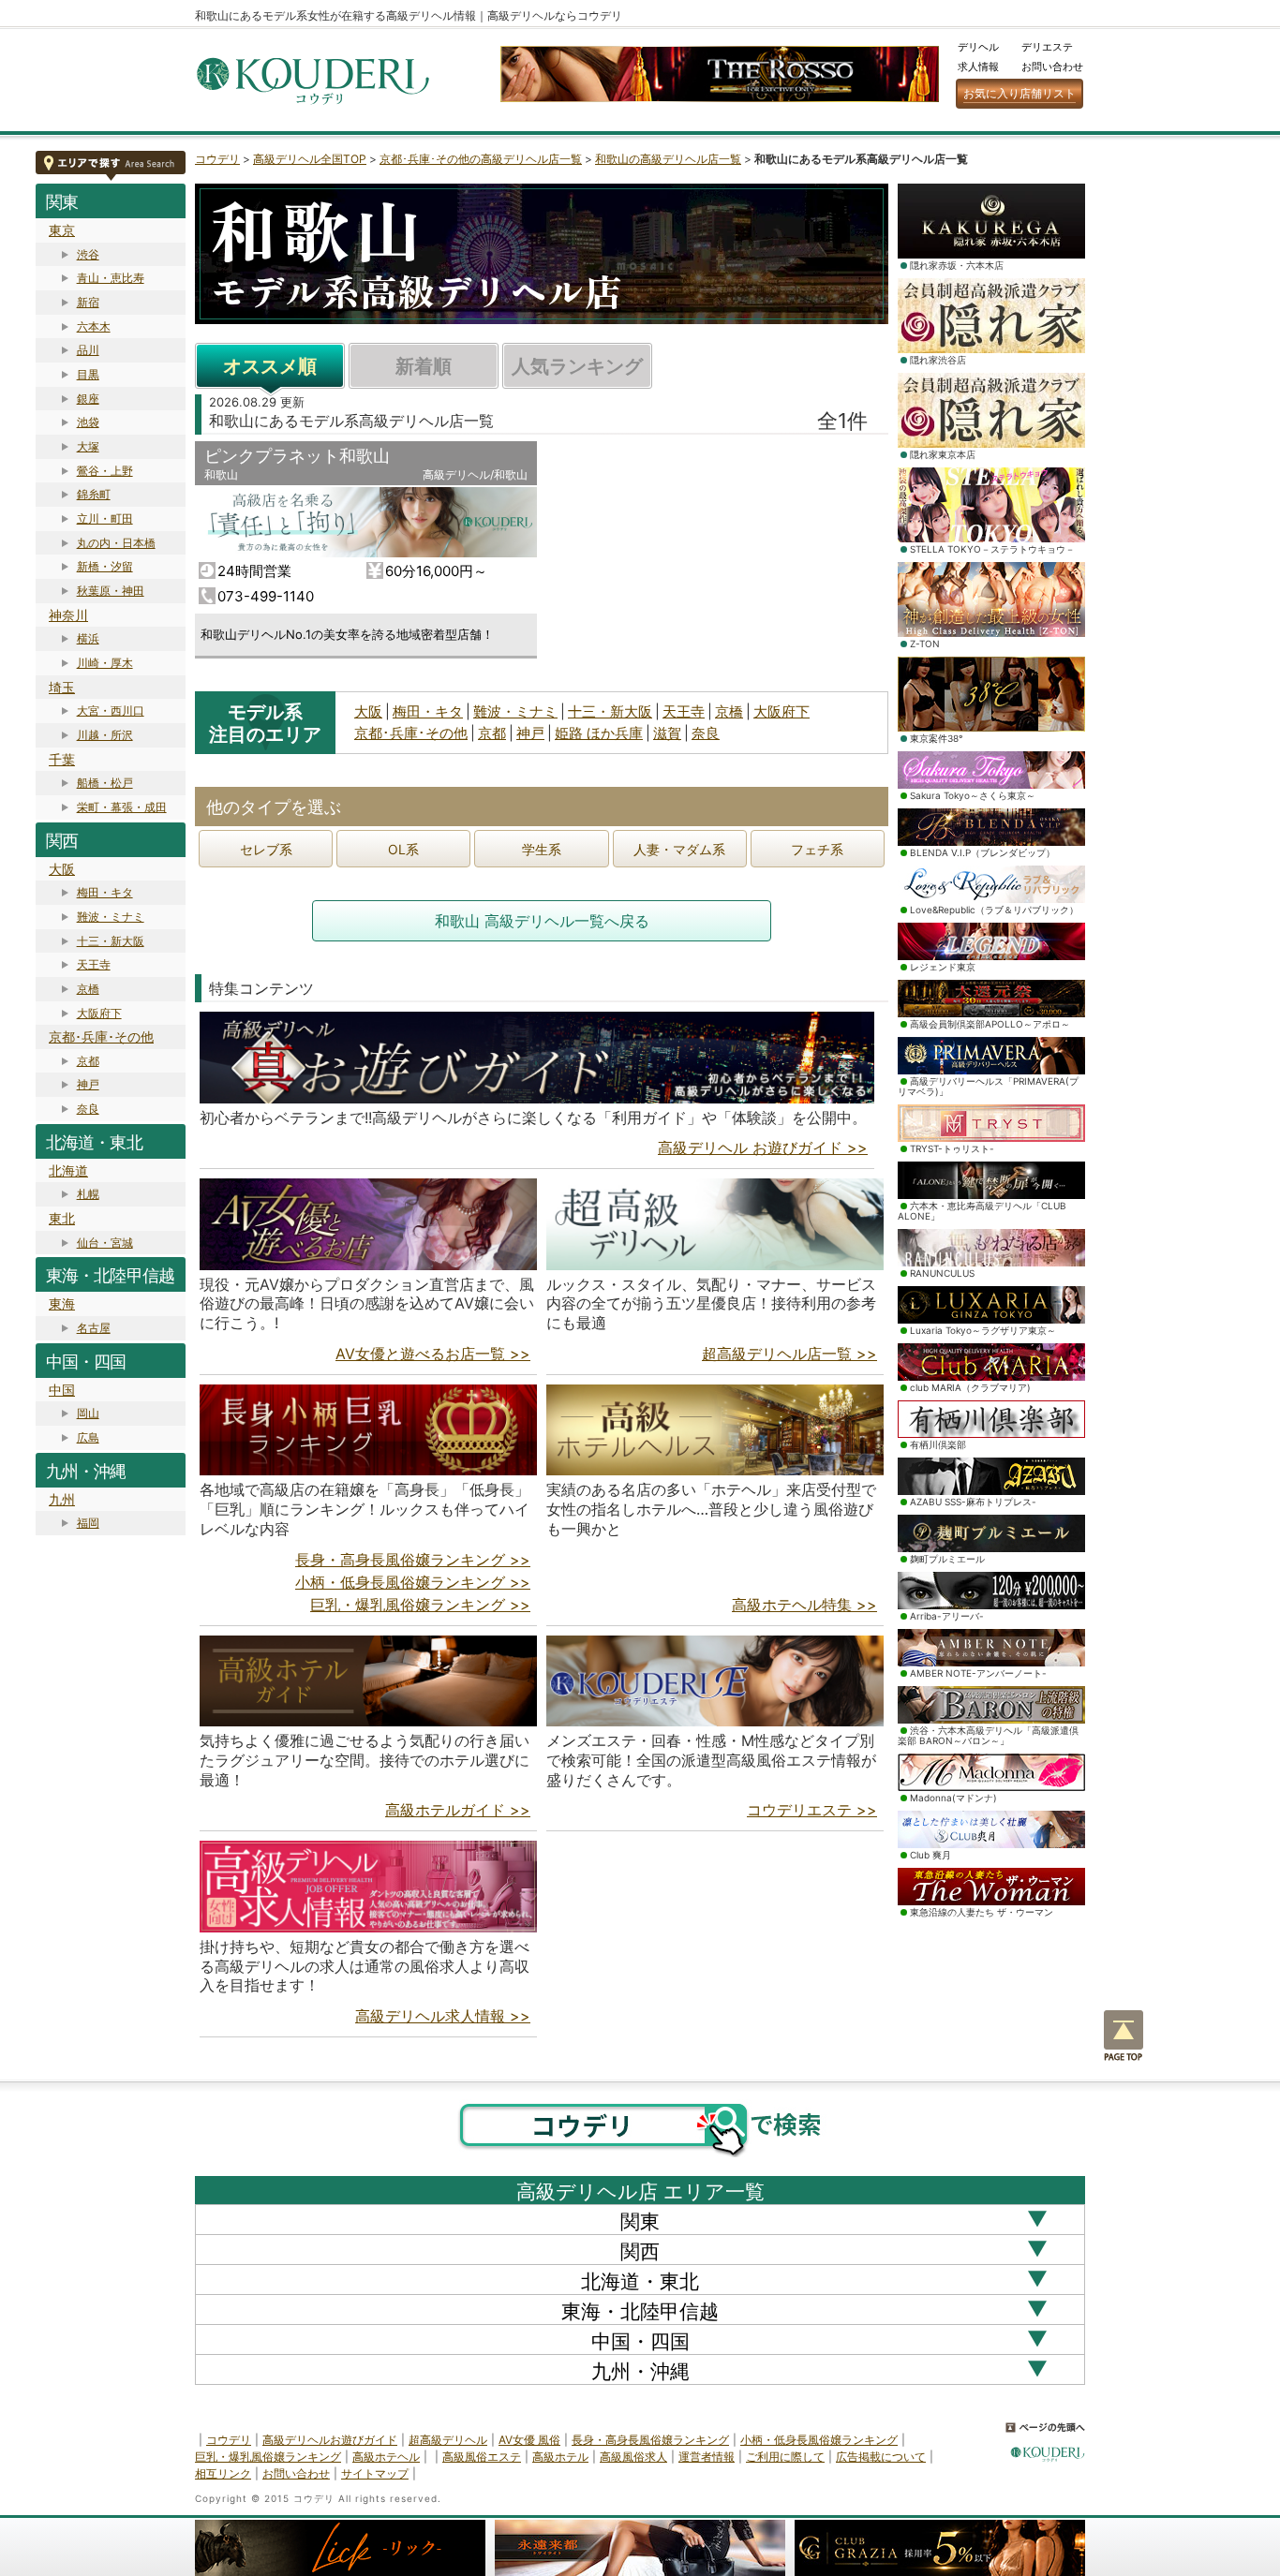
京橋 (88, 989)
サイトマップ (375, 2473)
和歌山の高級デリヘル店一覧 (668, 159)
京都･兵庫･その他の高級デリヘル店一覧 (481, 159)
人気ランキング (577, 366)
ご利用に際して (785, 2457)
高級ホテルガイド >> (458, 1810)
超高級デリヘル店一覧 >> (789, 1354)
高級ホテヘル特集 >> (804, 1605)
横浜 (88, 638)
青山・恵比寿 (111, 278)
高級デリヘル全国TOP (310, 159)
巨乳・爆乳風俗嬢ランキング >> (420, 1605)
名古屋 (94, 1328)
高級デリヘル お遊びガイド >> (763, 1147)
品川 (88, 350)
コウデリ (217, 159)
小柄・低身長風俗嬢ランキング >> (413, 1582)
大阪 (62, 869)
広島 (88, 1437)
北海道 (68, 1170)
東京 (62, 230)
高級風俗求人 (633, 2457)
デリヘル (978, 47)
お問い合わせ (1052, 67)
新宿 (88, 302)
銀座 (88, 399)
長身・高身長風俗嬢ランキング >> (413, 1560)
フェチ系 (817, 849)
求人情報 (978, 67)
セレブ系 (266, 849)
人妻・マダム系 (679, 849)
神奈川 (68, 615)
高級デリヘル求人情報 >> (443, 2016)
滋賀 (667, 733)
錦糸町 (94, 494)
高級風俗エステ (482, 2457)
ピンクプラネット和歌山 (297, 456)
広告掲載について (881, 2457)
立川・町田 (105, 518)
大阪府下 (99, 1013)
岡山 (88, 1413)
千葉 (62, 759)
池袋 (88, 422)
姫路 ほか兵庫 (599, 733)
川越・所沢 (105, 735)
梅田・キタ (105, 892)
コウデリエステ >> (812, 1810)
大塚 (88, 446)
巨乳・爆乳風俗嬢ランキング (268, 2457)
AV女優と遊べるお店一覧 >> (433, 1354)
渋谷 (88, 254)
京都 (88, 1061)
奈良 (88, 1109)
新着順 (424, 366)
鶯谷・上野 (105, 471)
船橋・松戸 (105, 783)
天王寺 (94, 964)
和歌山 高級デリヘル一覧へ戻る (542, 921)
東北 (62, 1218)
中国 (62, 1390)
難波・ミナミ (111, 917)
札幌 (88, 1194)
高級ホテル (560, 2457)
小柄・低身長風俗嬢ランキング (819, 2440)
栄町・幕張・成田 (122, 807)
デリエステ (1047, 47)
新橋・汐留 (105, 566)
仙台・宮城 (105, 1243)
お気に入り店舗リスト (1020, 93)
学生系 (542, 849)
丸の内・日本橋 (116, 543)
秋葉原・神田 (111, 591)
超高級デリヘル (448, 2440)
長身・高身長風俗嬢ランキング (650, 2440)
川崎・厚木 (105, 663)
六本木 (94, 326)
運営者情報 (707, 2457)
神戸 (88, 1084)
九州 (62, 1499)
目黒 (88, 374)
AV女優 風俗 (529, 2440)
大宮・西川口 (111, 711)
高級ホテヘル (386, 2457)
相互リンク (223, 2473)
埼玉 (62, 687)
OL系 (403, 849)
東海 (62, 1303)
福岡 (88, 1523)
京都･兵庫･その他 (101, 1036)
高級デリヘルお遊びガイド (330, 2440)
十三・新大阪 (111, 941)
